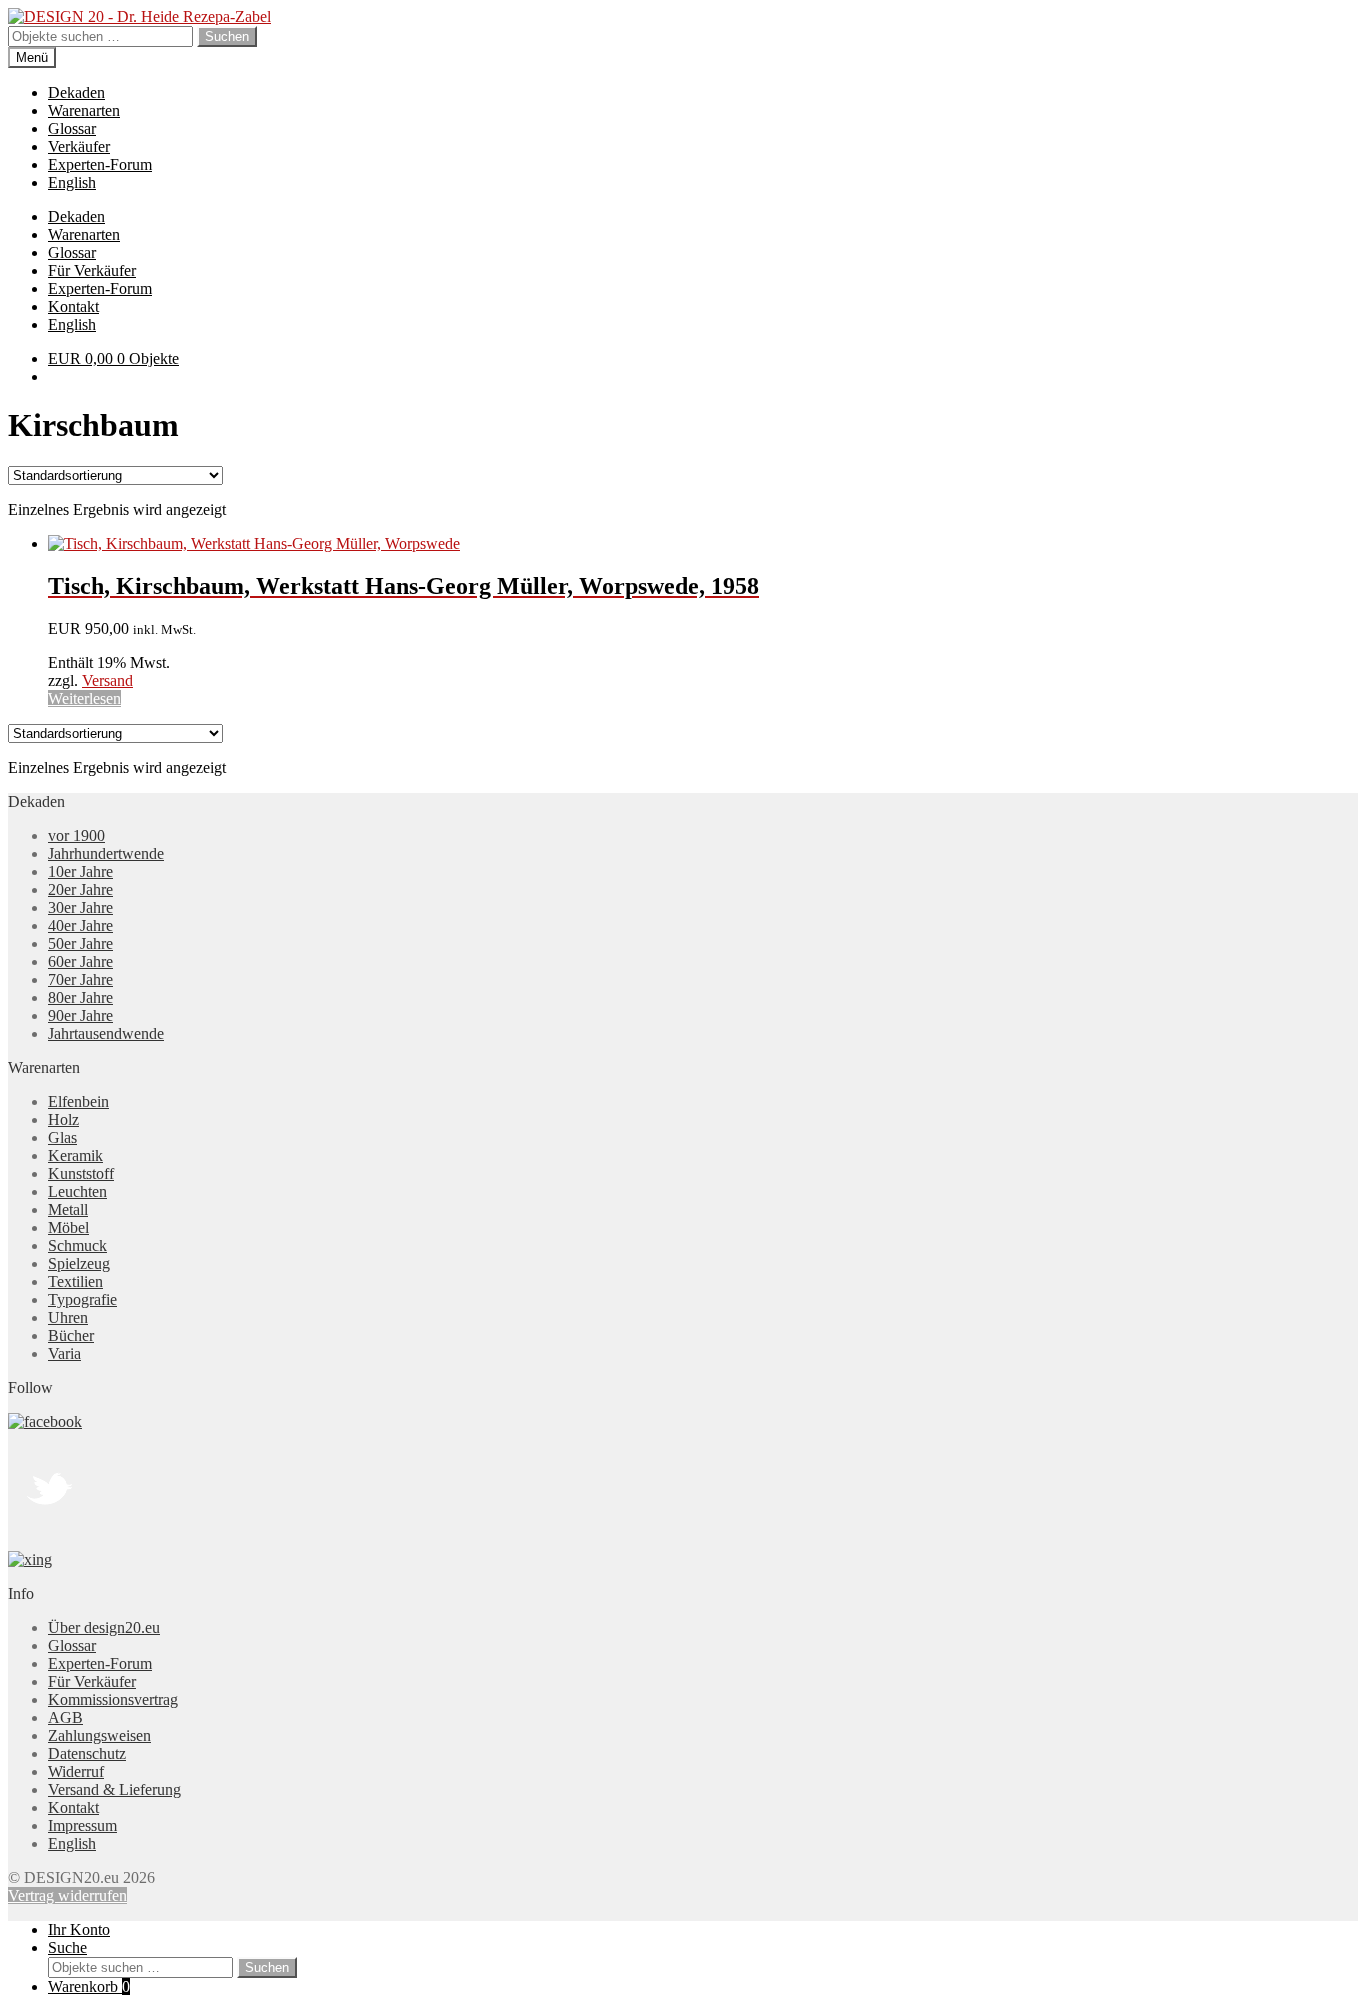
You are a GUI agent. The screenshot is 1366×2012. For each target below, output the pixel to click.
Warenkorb (89, 1986)
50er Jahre (80, 943)
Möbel (68, 1227)
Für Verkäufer (92, 270)
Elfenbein (78, 1101)
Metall (68, 1209)
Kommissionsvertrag (113, 1699)
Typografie (82, 1299)
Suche (67, 1947)
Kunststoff (81, 1173)
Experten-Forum (100, 164)
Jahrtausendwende (106, 1033)
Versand (107, 680)
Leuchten (77, 1191)
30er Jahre (80, 907)
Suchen (227, 36)
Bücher (71, 1335)
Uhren (68, 1317)
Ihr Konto (79, 1929)
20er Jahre (80, 889)
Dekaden (76, 92)
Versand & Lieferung (114, 1789)
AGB (65, 1717)
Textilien (75, 1281)
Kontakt (73, 306)
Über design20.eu (104, 1627)
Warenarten (84, 110)
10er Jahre (80, 871)
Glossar (72, 128)
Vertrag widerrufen (67, 1895)
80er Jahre (80, 997)
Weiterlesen (84, 698)
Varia (64, 1353)
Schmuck (77, 1245)
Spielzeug (79, 1263)
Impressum (82, 1825)
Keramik (75, 1155)
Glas (62, 1137)
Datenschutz (87, 1753)
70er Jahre (80, 979)
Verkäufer (79, 146)
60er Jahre (80, 961)
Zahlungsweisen (99, 1735)
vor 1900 (76, 835)
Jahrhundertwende (106, 853)
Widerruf (76, 1771)
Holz (63, 1119)
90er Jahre (80, 1015)
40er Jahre (80, 925)
